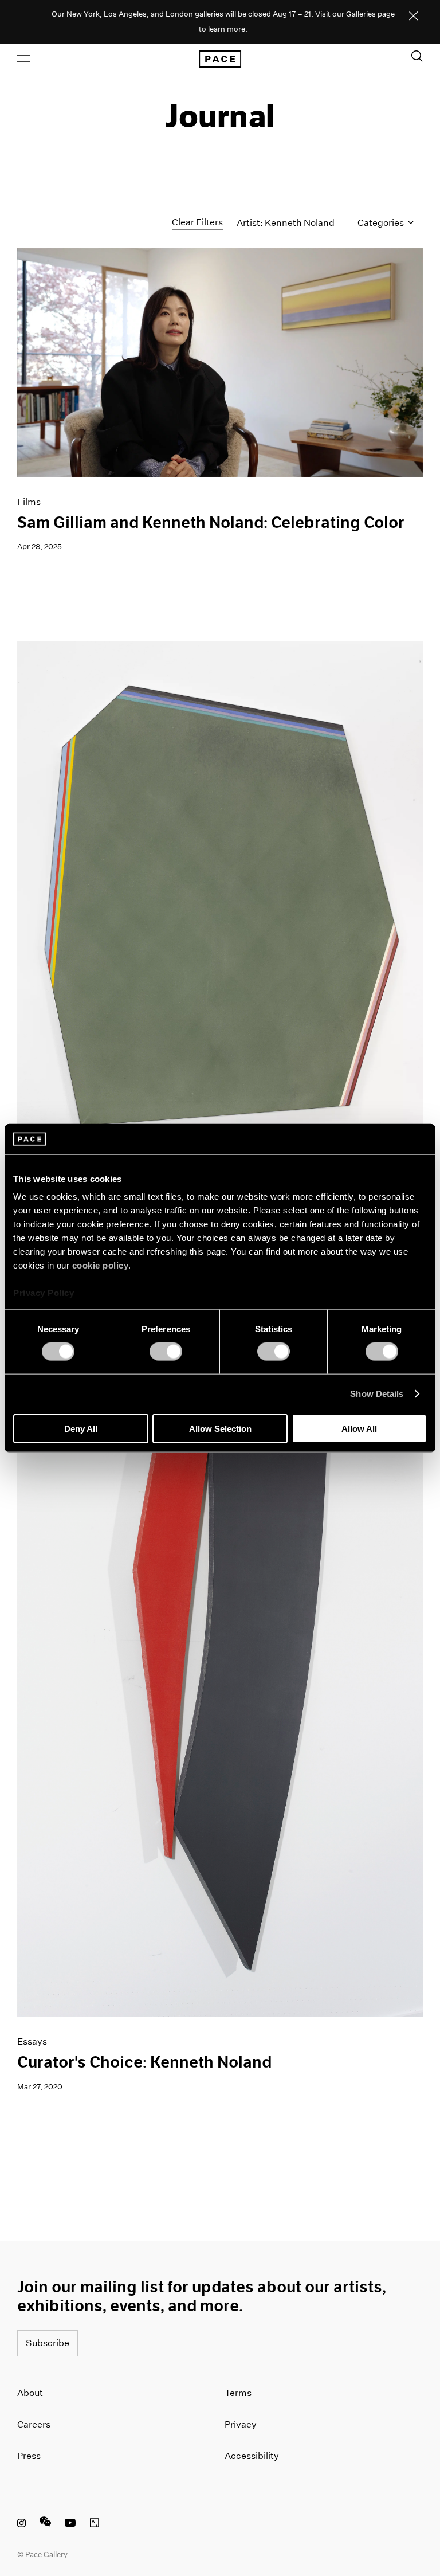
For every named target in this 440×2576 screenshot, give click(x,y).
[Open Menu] (23, 58)
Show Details (377, 1394)
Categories (382, 223)
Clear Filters (197, 222)
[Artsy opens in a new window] (95, 2524)
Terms (238, 2393)
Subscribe (48, 2343)
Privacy (241, 2424)
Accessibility (252, 2456)
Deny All (81, 1428)
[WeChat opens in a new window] (45, 2524)
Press (29, 2456)
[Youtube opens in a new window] (70, 2524)
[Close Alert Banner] (414, 17)
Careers (34, 2424)
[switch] (166, 1352)
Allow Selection (220, 1428)
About (30, 2393)
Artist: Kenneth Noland (286, 223)
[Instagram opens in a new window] (21, 2524)
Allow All (359, 1428)
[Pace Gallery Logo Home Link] (220, 59)
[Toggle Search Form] (417, 56)
